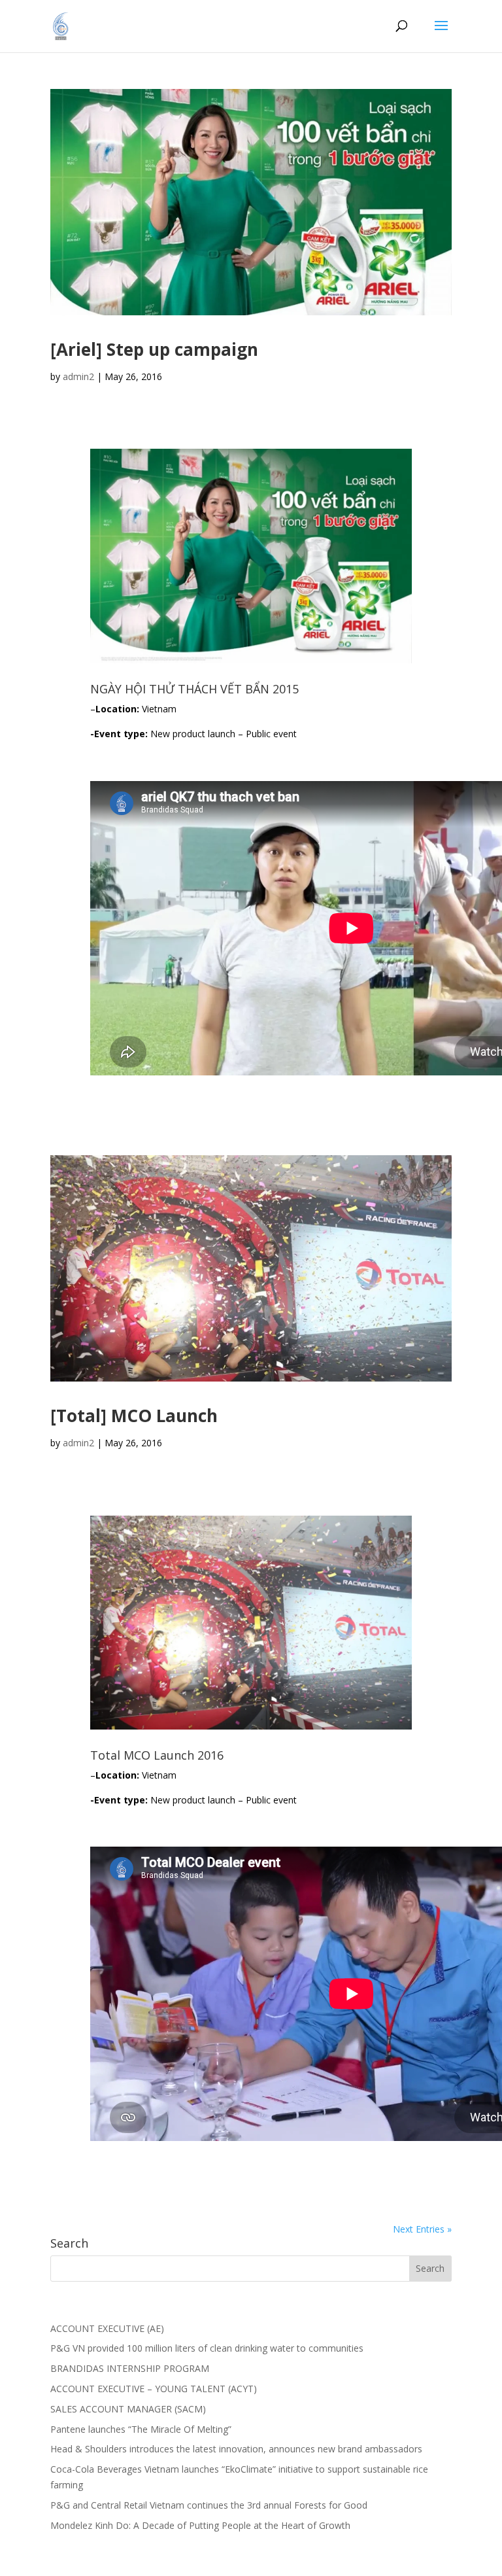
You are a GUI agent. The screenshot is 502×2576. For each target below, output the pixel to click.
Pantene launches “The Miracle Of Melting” (141, 2429)
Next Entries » (422, 2229)
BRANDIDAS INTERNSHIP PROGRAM (130, 2368)
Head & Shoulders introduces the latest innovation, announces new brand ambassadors (236, 2449)
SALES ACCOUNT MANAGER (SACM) (128, 2409)
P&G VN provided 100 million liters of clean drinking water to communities (207, 2348)
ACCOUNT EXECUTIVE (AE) (107, 2328)
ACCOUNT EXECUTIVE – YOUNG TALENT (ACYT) (154, 2389)
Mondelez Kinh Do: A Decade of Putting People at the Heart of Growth (200, 2525)
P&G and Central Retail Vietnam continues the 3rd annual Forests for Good (209, 2505)
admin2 (78, 376)
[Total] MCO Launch (134, 1416)
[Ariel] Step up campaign (154, 349)
